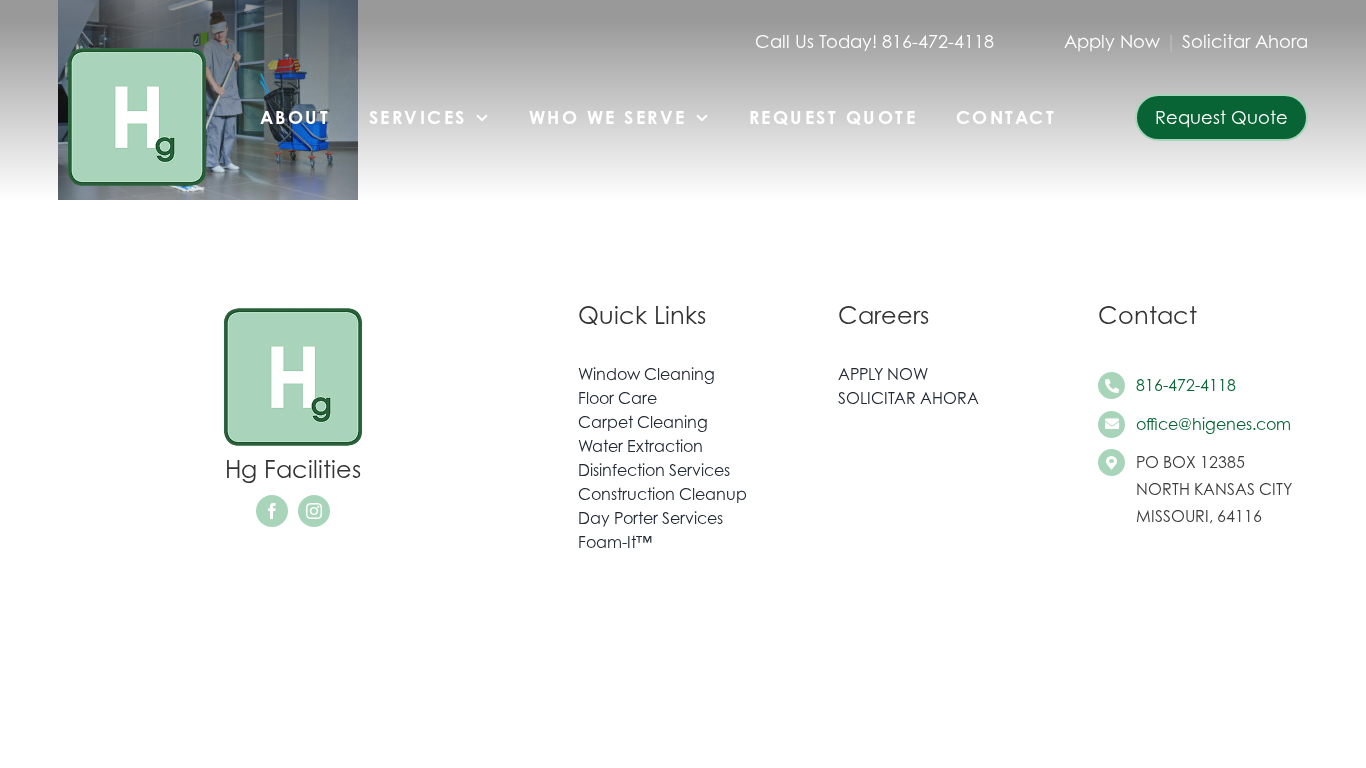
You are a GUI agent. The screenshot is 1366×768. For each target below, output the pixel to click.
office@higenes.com (1213, 424)
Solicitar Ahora (1245, 41)
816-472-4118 (1186, 385)
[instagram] (314, 511)
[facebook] (272, 511)
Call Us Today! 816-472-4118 (874, 41)
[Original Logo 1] (137, 48)
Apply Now (1112, 41)
